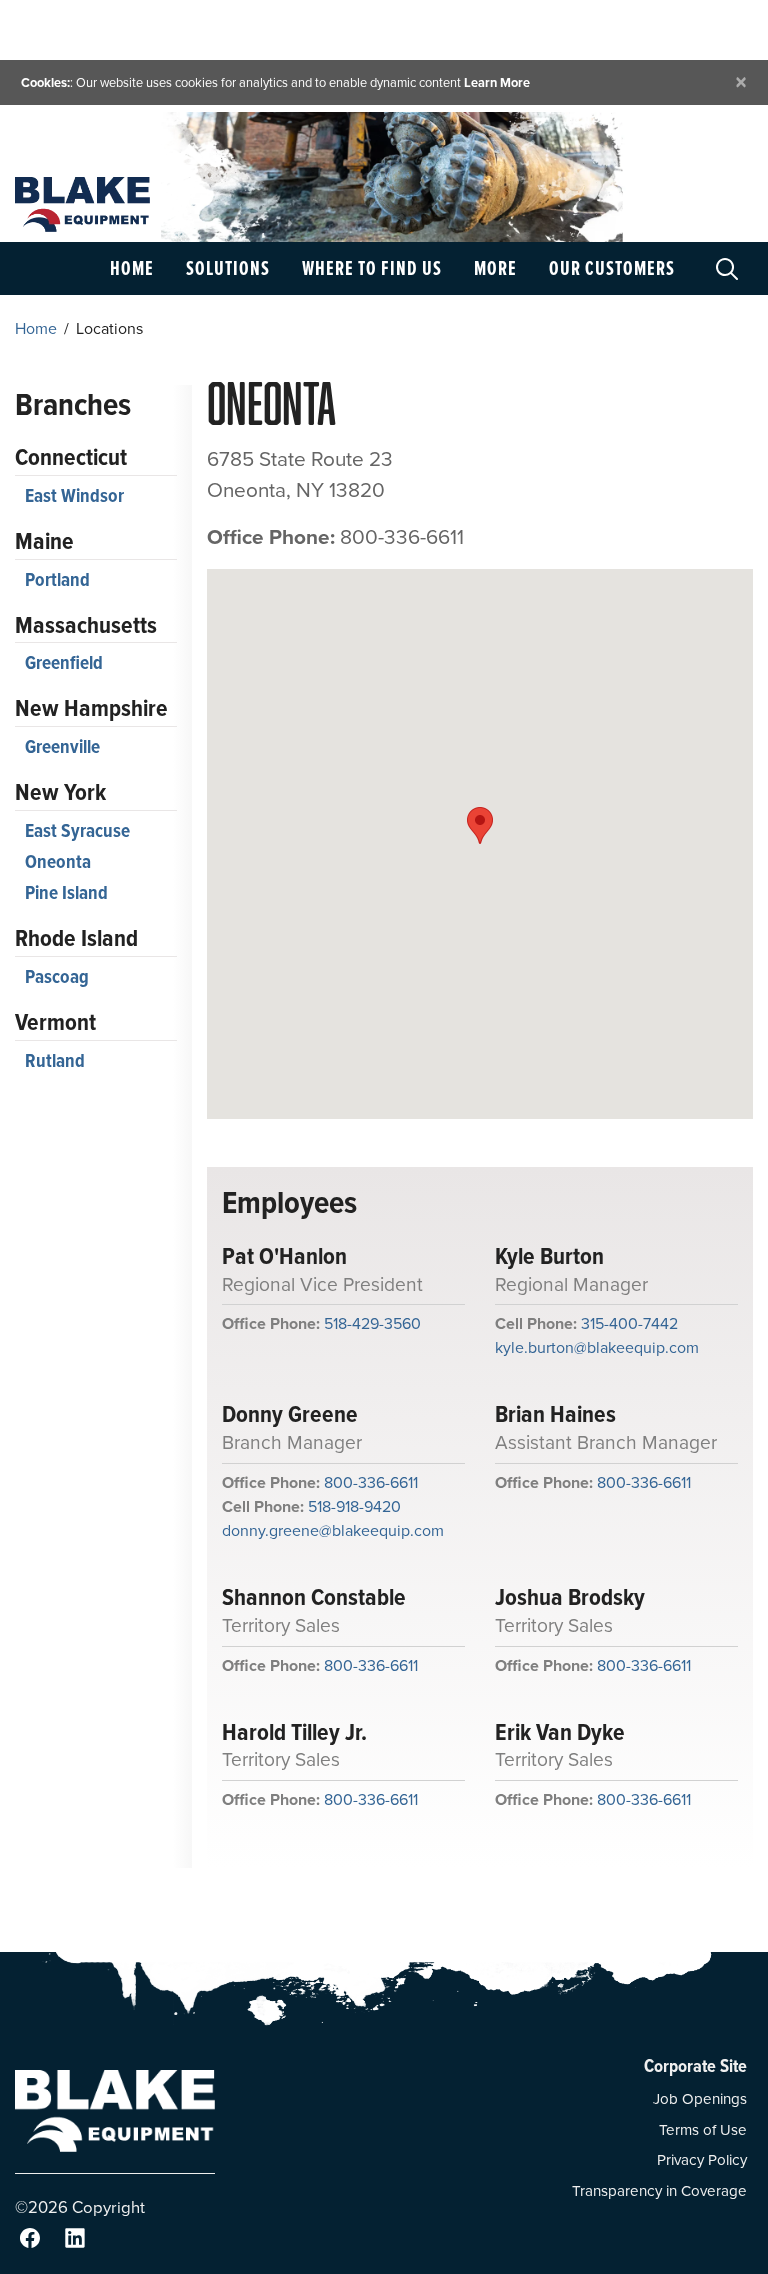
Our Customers (612, 268)
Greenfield (64, 662)
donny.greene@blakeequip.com (333, 1530)
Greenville (62, 746)
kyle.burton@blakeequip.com (597, 1347)
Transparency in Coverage (659, 2191)
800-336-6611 (371, 1482)
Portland (57, 579)
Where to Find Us (372, 268)
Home (132, 268)
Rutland (55, 1060)
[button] (480, 825)
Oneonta (58, 861)
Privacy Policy (702, 2160)
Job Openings (700, 2099)
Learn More (497, 82)
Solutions (228, 268)
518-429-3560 (372, 1323)
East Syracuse (77, 830)
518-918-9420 (354, 1506)
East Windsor (74, 495)
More (495, 268)
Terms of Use (703, 2130)
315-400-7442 (629, 1323)
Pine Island (66, 892)
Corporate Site (695, 2065)
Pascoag (57, 976)
